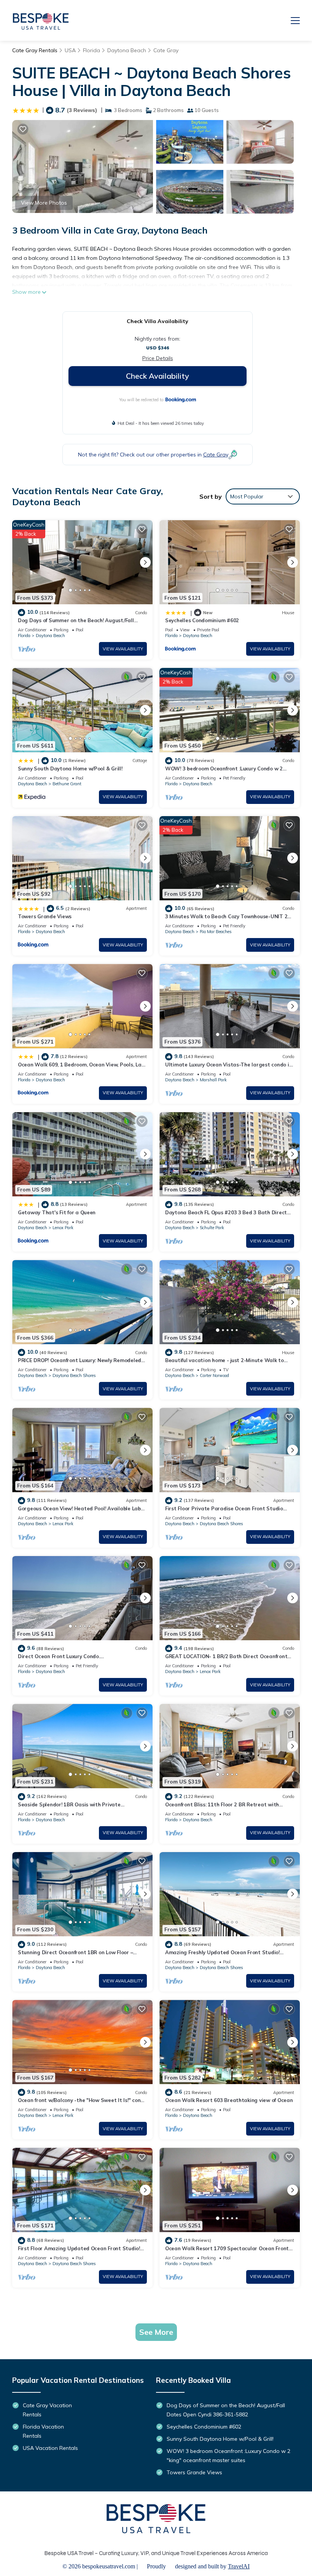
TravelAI (239, 2566)
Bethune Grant (67, 784)
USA (70, 50)
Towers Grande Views (45, 916)
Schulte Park (212, 1228)
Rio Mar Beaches (216, 932)
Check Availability (158, 376)
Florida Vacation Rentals (43, 2431)
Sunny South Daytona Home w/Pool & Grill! (70, 768)
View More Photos (44, 203)
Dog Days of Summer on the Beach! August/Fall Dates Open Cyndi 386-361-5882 (226, 2410)
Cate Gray (166, 50)
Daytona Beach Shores (74, 1375)
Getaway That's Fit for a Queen (57, 1212)
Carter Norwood (214, 1375)
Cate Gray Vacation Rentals (47, 2410)
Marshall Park (213, 1080)
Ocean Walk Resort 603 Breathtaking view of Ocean (229, 2100)
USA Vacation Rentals (50, 2448)
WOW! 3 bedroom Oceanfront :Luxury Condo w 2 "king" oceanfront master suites (228, 2456)
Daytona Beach (127, 50)
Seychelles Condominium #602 (202, 620)
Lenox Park (63, 1228)
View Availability (123, 649)
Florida (92, 50)
